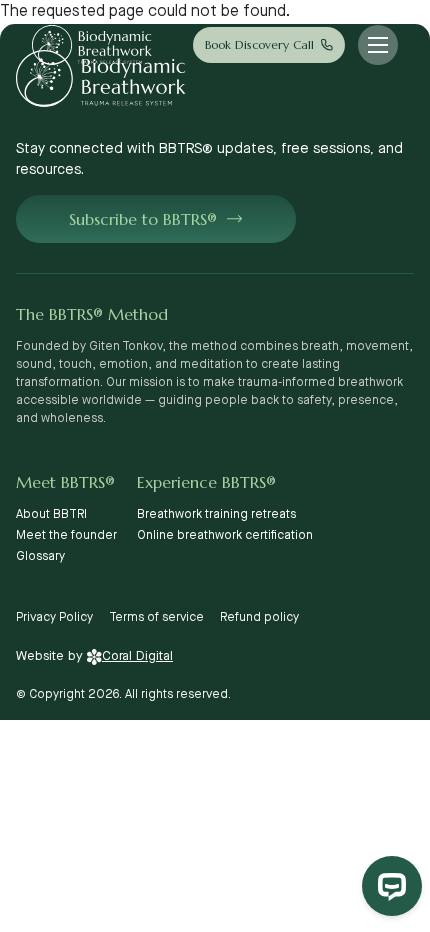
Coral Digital (137, 656)
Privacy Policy (54, 617)
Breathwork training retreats (216, 514)
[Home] (92, 45)
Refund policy (259, 617)
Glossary (40, 556)
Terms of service (156, 617)
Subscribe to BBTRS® (143, 219)
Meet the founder (66, 535)
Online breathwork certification (225, 535)
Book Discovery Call (259, 44)
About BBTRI (51, 514)
